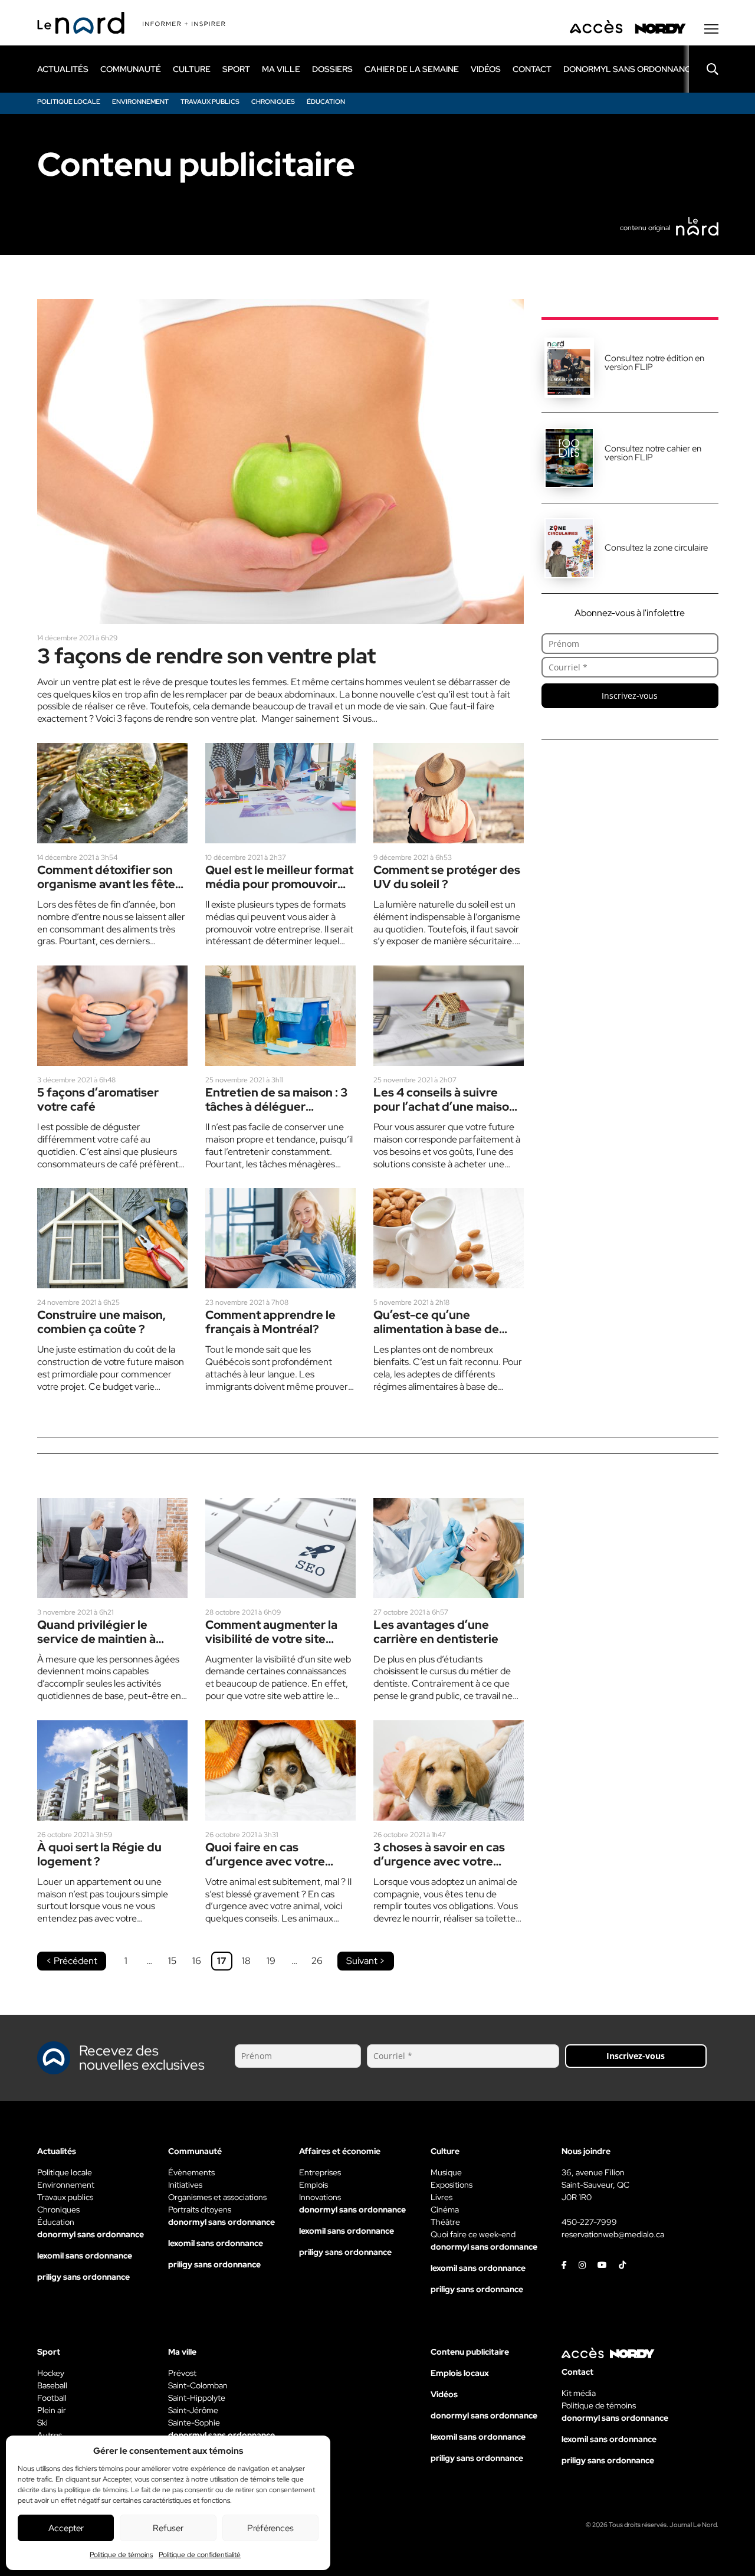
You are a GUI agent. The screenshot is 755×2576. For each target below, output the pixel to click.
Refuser (168, 2528)
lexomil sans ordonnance (85, 2256)
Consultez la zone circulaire (656, 548)
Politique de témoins (121, 2555)
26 (317, 1961)
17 (222, 1961)
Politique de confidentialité (200, 2555)
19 (271, 1961)
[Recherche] (704, 69)
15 (172, 1961)
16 (197, 1961)
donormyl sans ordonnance (630, 69)
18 (246, 1961)
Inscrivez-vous (630, 695)
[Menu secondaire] (711, 29)
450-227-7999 (589, 2222)
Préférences (270, 2528)
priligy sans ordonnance (83, 2277)
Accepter (66, 2528)
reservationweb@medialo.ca (613, 2234)
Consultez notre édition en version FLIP (654, 363)
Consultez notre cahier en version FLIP (653, 453)
